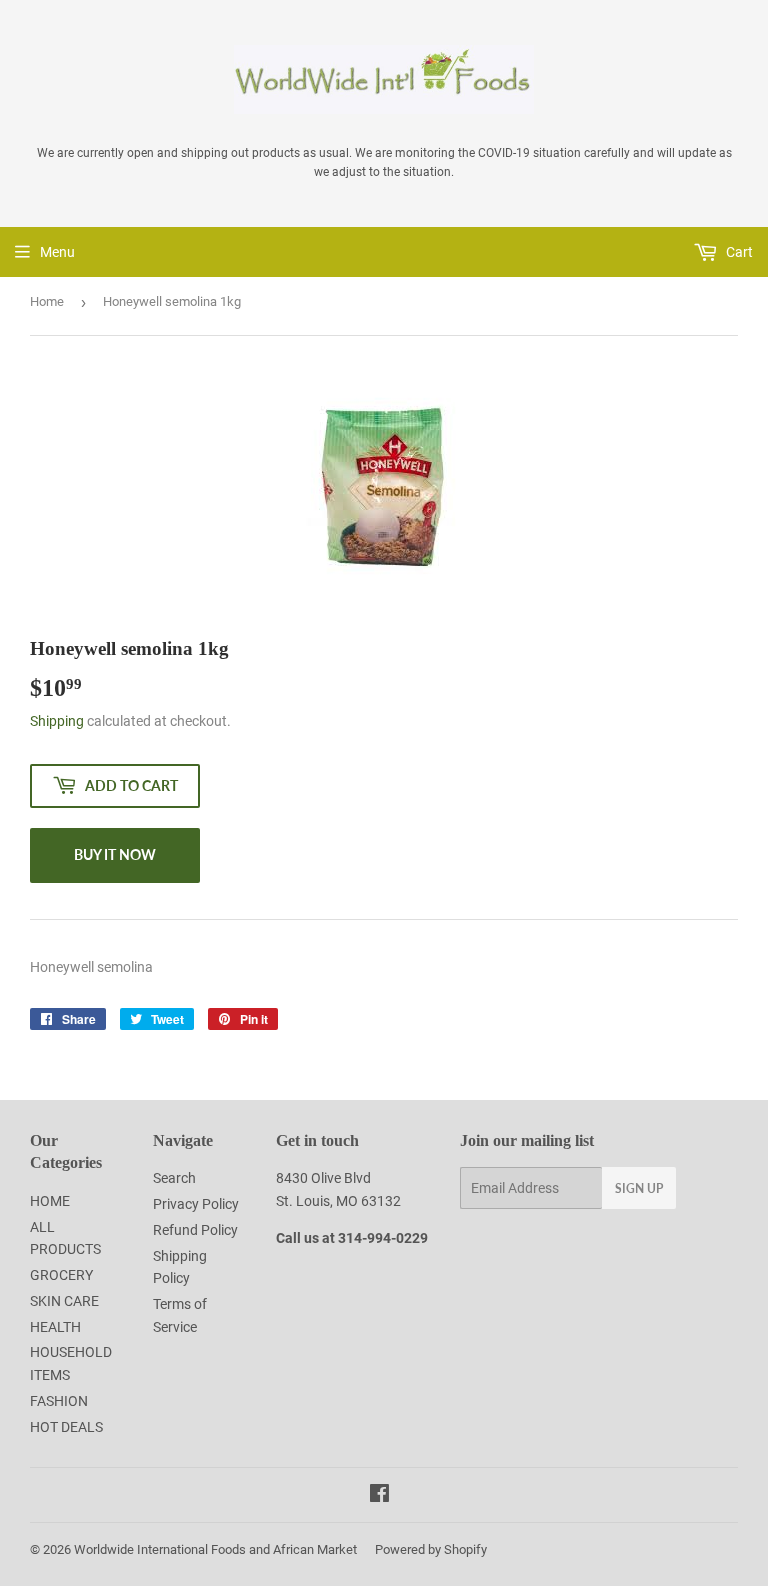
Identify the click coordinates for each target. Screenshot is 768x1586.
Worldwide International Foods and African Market (215, 1549)
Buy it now (115, 854)
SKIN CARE (64, 1301)
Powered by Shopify (431, 1549)
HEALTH (55, 1327)
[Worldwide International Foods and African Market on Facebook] (379, 1496)
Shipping (57, 721)
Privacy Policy (196, 1204)
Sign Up (639, 1188)
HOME (50, 1201)
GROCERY (61, 1275)
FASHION (59, 1401)
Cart (738, 252)
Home (47, 301)
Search (174, 1178)
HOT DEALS (66, 1427)
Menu (57, 252)
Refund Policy (195, 1230)
